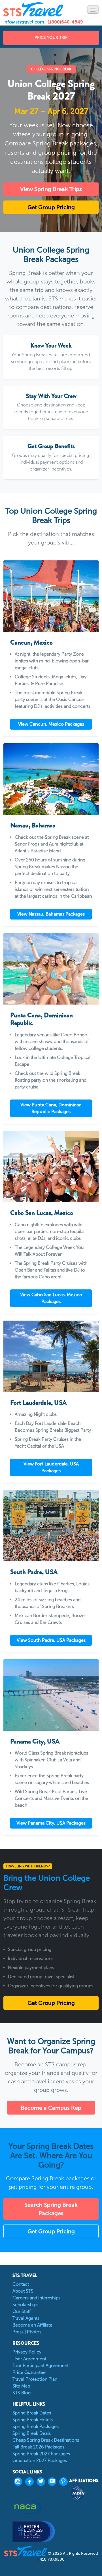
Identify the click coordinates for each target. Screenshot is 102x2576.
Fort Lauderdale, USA (38, 1403)
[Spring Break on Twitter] (42, 2482)
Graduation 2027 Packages (40, 2460)
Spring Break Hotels (33, 2420)
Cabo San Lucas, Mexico (42, 1213)
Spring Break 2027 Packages (41, 2454)
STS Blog (22, 2393)
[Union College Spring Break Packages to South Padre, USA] (51, 1526)
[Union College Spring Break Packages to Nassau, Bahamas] (51, 779)
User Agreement (29, 2359)
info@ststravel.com (24, 22)
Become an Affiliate (32, 2325)
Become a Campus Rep (51, 2108)
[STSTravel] (26, 2551)
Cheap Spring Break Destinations (46, 2440)
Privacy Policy (27, 2352)
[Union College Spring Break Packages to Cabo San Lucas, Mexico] (51, 1166)
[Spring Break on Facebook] (31, 2482)
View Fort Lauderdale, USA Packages (51, 1467)
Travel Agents (26, 2318)
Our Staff (22, 2311)
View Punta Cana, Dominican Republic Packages (51, 1108)
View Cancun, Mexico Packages (51, 724)
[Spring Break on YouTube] (54, 2482)
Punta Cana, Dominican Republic (42, 1019)
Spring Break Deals (32, 2433)
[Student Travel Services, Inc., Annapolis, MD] (34, 2531)
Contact (21, 2284)
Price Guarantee (29, 2372)
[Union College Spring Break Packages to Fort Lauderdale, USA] (51, 1356)
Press (18, 2332)
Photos (34, 2332)
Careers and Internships (36, 2298)
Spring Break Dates (32, 2413)
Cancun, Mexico (31, 642)
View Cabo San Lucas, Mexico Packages (51, 1298)
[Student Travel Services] (33, 9)
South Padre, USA (34, 1572)
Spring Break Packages (36, 2426)
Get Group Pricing (51, 207)
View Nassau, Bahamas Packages (51, 914)
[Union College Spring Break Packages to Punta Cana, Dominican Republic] (51, 969)
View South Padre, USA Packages (51, 1640)
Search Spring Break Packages (51, 2209)
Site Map (21, 2386)
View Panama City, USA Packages (51, 1823)
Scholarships (25, 2305)
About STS (23, 2291)
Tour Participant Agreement (41, 2366)
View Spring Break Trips (51, 189)
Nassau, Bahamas (33, 825)
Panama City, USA (35, 1741)
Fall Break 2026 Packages (38, 2447)
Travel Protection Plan (35, 2379)
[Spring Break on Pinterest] (65, 2482)
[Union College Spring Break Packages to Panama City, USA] (51, 1695)
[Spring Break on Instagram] (20, 2482)
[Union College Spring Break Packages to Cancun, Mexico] (51, 596)
